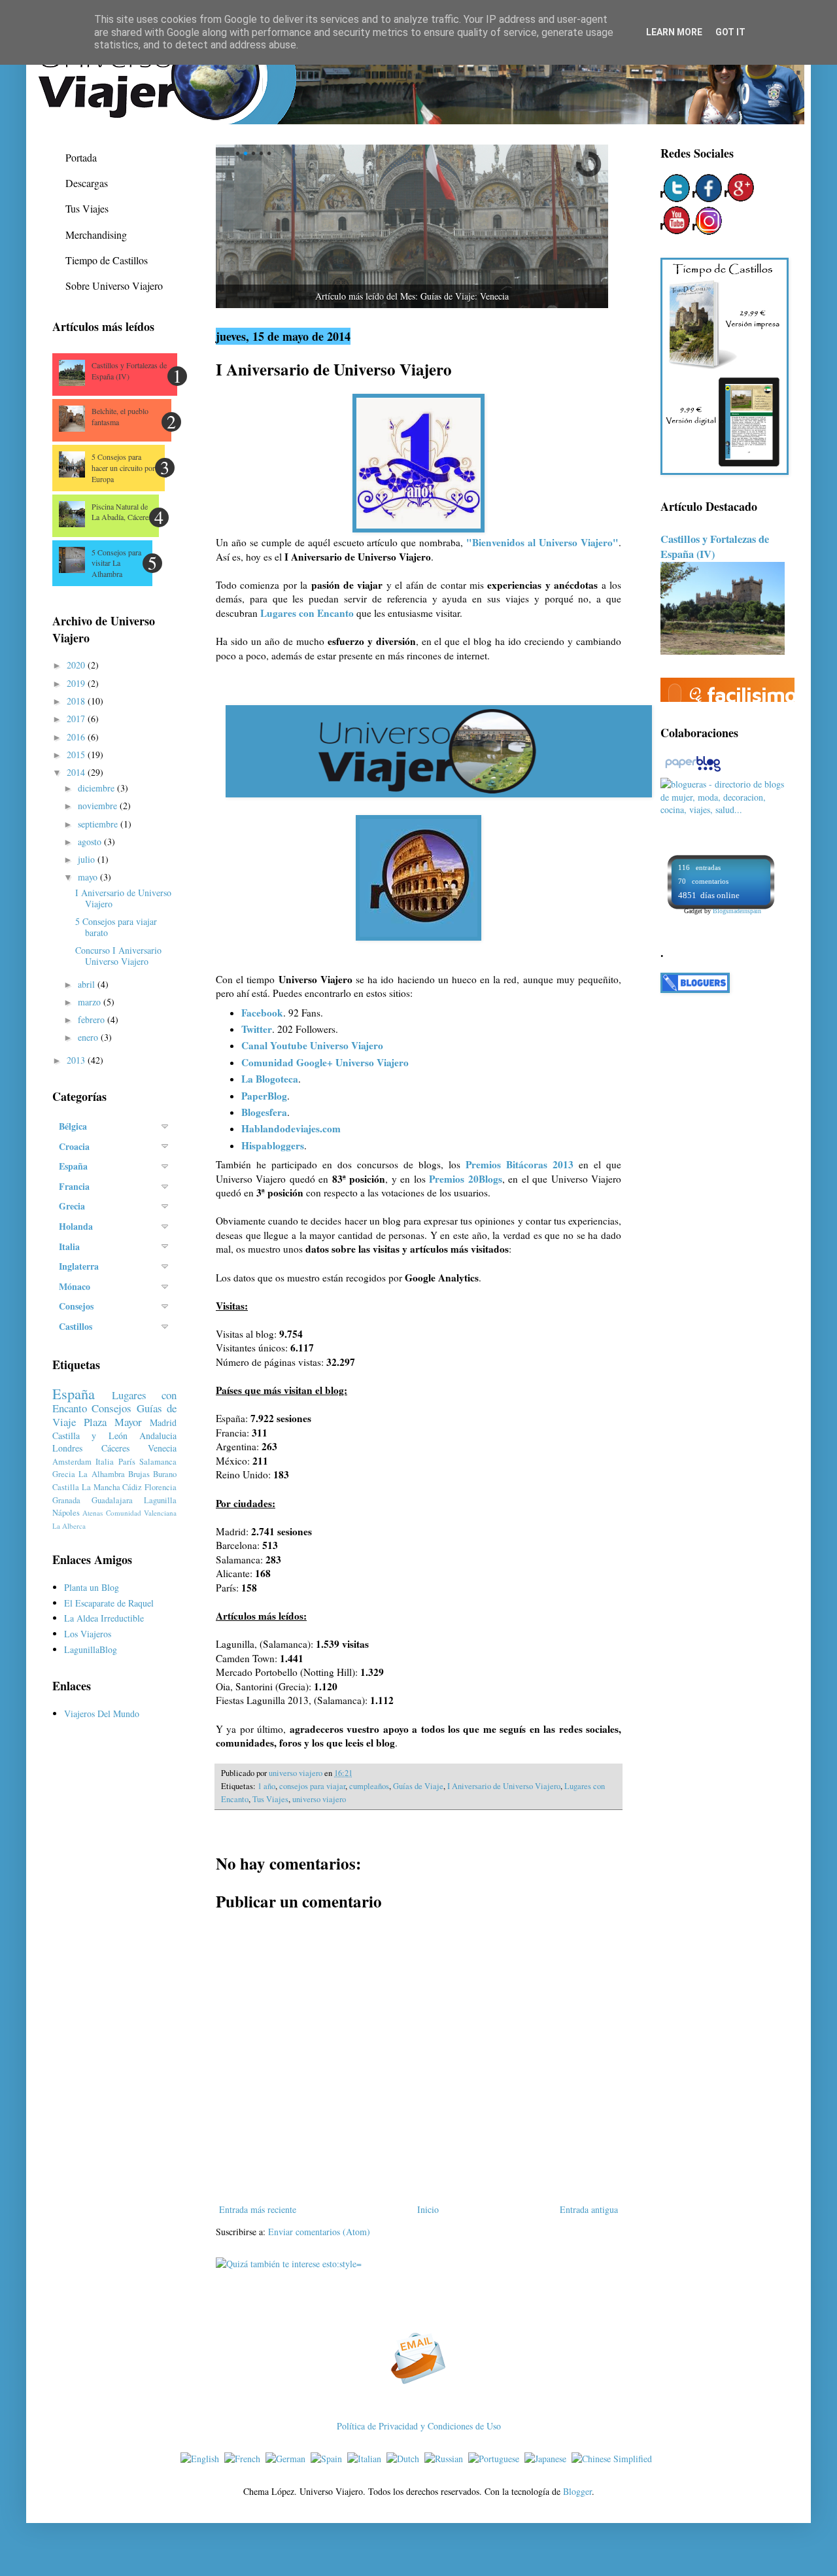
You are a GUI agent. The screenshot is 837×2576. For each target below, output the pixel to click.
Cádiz (132, 1487)
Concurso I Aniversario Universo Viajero (118, 956)
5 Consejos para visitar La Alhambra (116, 563)
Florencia (161, 1487)
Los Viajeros (88, 1634)
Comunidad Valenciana (141, 1513)
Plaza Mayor (113, 1422)
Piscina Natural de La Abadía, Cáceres (122, 512)
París (127, 1462)
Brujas (139, 1474)
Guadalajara (112, 1500)
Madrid (163, 1422)
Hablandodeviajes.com (291, 1128)
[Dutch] (405, 2459)
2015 (77, 755)
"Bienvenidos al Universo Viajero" (542, 542)
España (74, 1393)
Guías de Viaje (418, 1786)
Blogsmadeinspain (737, 911)
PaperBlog (264, 1096)
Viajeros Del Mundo (102, 1714)
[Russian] (446, 2459)
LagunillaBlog (91, 1649)
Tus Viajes (270, 1799)
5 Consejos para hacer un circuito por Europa (123, 468)
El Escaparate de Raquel (109, 1603)
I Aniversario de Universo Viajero (504, 1786)
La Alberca (69, 1526)
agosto (91, 842)
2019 (77, 683)
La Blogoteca (270, 1079)
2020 (77, 665)
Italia (105, 1462)
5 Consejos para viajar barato (116, 927)
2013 (77, 1060)
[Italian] (367, 2459)
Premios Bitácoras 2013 (520, 1164)
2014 (77, 772)
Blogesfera (264, 1112)
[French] (245, 2459)
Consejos (111, 1408)
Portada (81, 157)
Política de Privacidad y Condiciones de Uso (419, 2426)
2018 (77, 701)
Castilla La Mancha (86, 1487)
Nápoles (66, 1513)
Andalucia (158, 1436)
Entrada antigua (589, 2209)
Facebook (262, 1013)
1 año (266, 1786)
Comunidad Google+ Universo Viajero (325, 1062)
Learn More (674, 32)
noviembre (99, 806)
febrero (93, 1019)
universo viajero (319, 1799)
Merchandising (96, 235)
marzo (91, 1002)
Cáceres (115, 1448)
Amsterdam (72, 1462)
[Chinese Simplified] (614, 2459)
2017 (77, 719)
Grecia (64, 1474)
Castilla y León (90, 1436)
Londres (67, 1448)
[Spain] (329, 2459)
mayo (89, 877)
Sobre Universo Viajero (114, 286)
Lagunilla (160, 1500)
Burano (165, 1474)
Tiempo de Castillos (107, 260)
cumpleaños (369, 1786)
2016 (77, 737)
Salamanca (158, 1462)
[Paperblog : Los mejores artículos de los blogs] (693, 771)
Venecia (162, 1448)
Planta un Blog (92, 1587)
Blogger (577, 2491)
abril (88, 984)
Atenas (93, 1513)
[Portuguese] (496, 2459)
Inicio (428, 2209)
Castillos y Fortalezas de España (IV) (129, 371)
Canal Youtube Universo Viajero (312, 1045)
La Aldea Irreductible (104, 1618)
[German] (288, 2459)
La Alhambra (101, 1474)
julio (88, 859)
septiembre (99, 824)
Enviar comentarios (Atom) (319, 2232)
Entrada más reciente (258, 2209)
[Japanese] (548, 2459)
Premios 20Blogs (465, 1179)
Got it (730, 32)
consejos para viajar (312, 1786)
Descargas (87, 183)
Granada (66, 1500)
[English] (202, 2459)
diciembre (97, 788)
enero (89, 1037)
